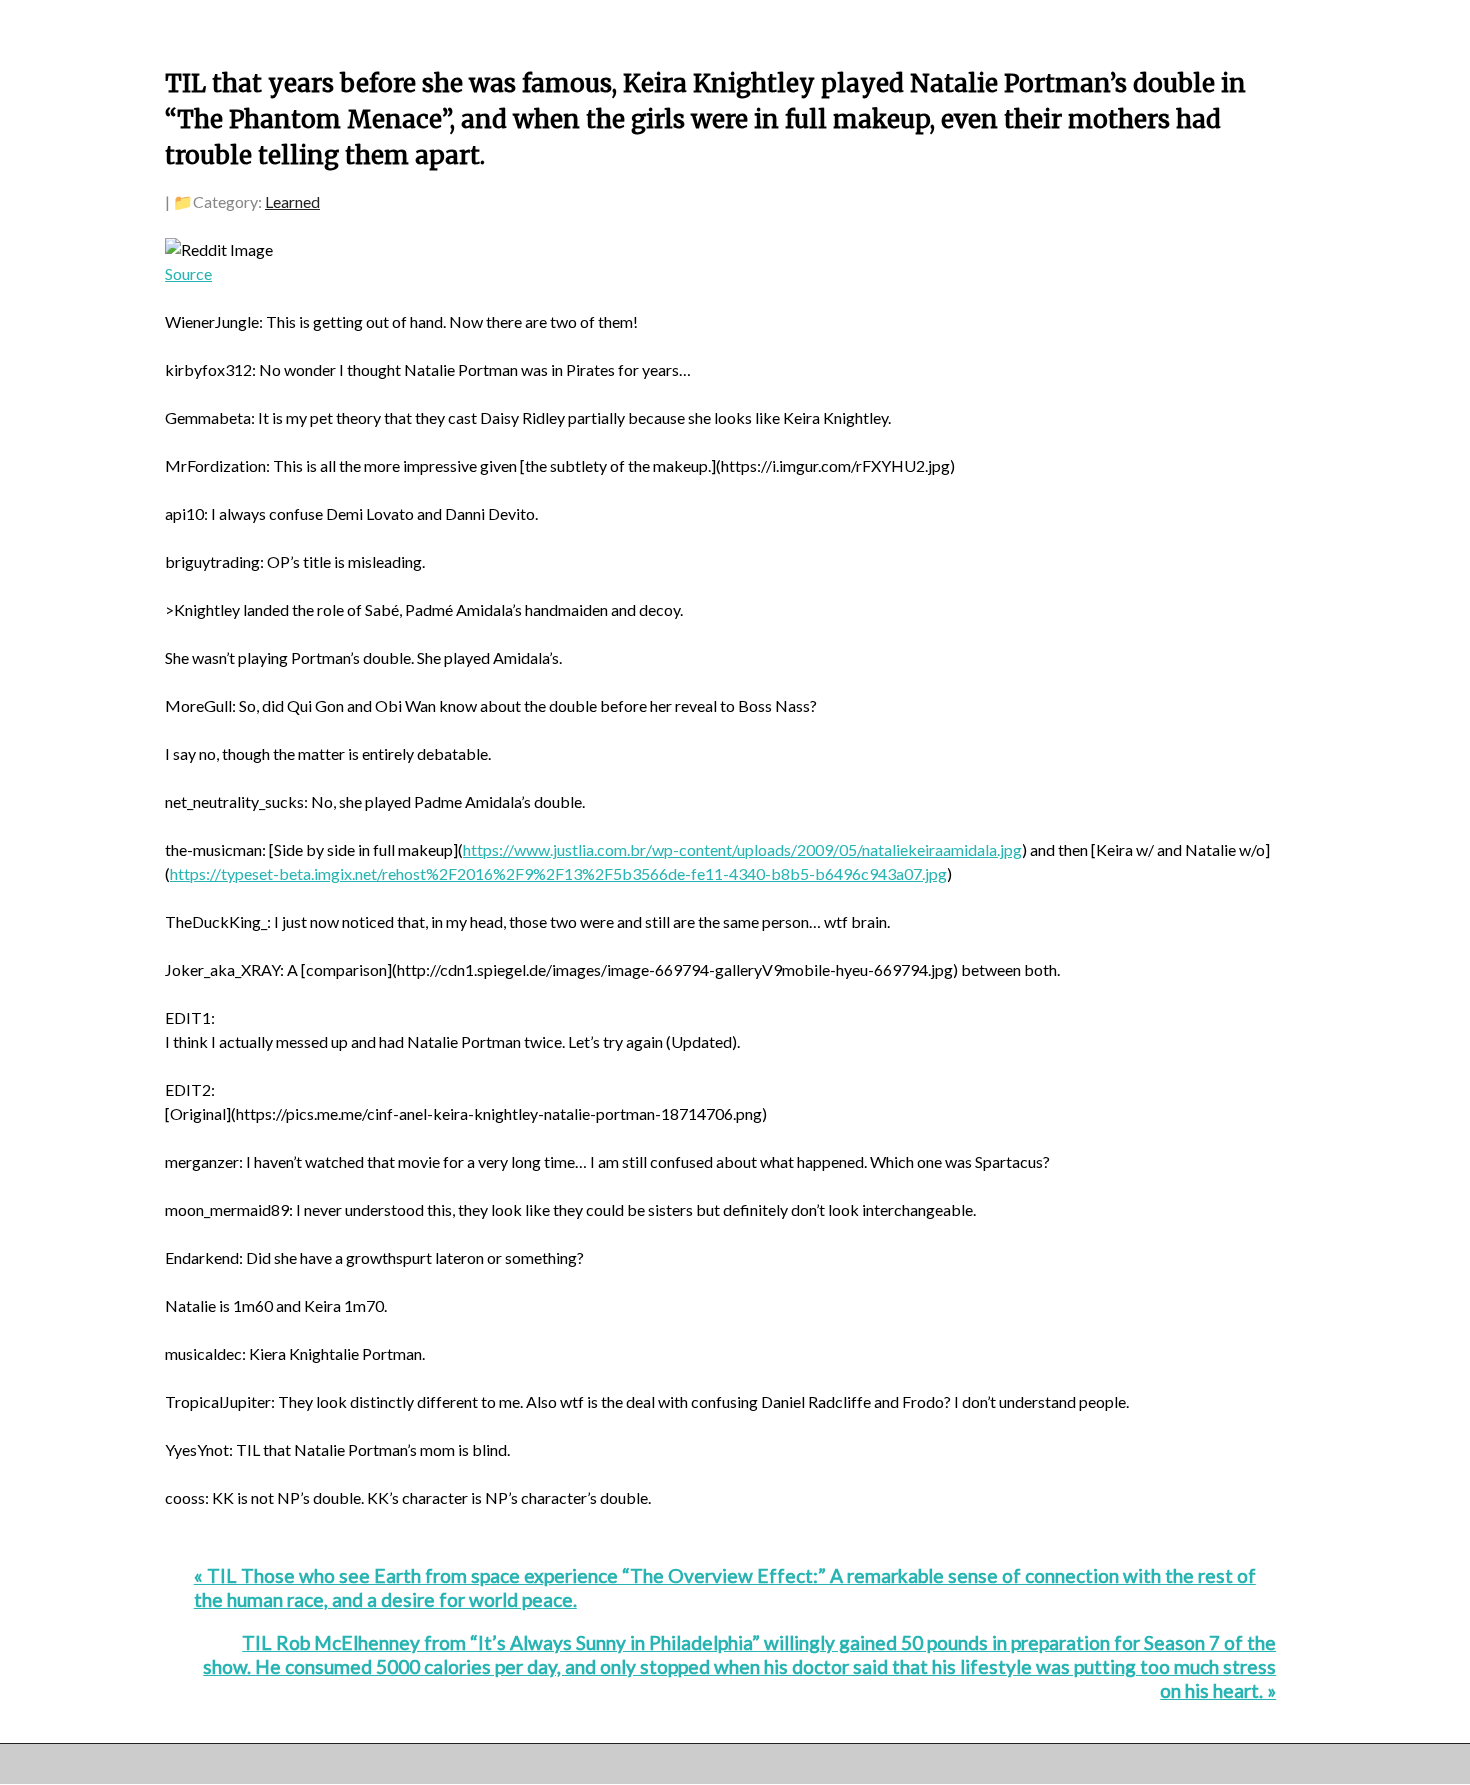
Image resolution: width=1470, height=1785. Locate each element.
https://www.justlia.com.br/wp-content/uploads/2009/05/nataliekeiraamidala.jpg (742, 849)
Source (188, 273)
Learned (292, 201)
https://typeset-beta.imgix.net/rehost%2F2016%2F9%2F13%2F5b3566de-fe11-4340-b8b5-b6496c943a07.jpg (558, 873)
